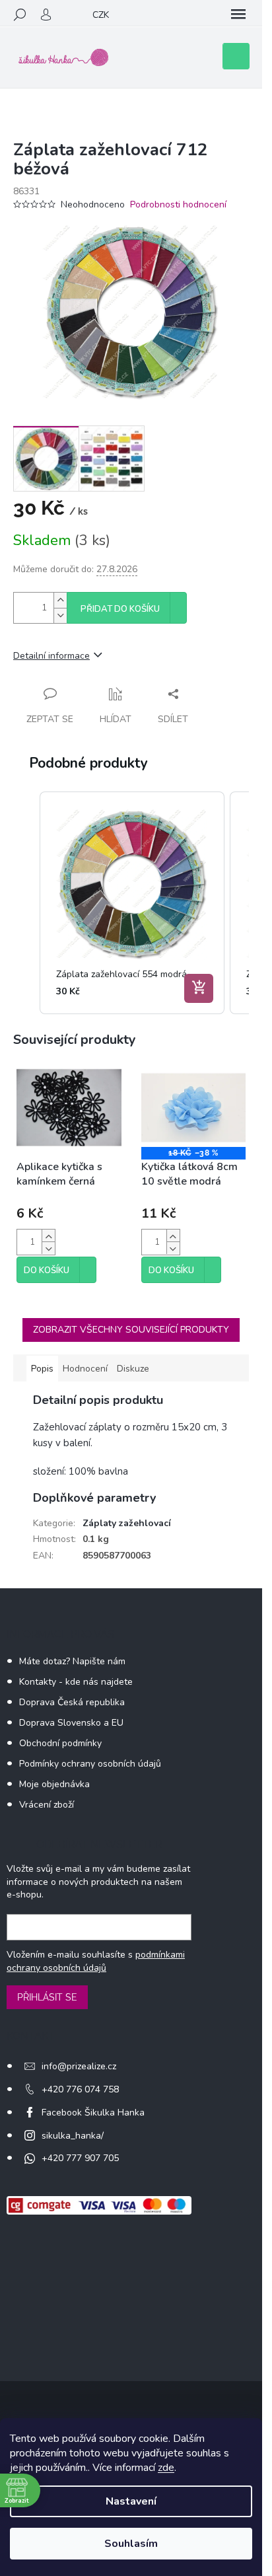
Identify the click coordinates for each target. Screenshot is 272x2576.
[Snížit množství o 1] (60, 615)
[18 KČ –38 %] (194, 1108)
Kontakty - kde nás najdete (76, 1682)
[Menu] (238, 15)
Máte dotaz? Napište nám (72, 1661)
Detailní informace (51, 656)
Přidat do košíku (120, 609)
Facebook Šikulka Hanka (93, 2113)
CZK (101, 15)
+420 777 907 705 (80, 2158)
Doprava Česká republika (72, 1702)
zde (166, 2468)
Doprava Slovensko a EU (71, 1723)
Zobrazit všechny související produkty (131, 1330)
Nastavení (131, 2501)
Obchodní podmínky (60, 1743)
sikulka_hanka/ (73, 2136)
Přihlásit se (47, 1997)
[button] (26, 903)
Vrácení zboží (47, 1805)
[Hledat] (20, 15)
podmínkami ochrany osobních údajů (96, 1961)
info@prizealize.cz (79, 2066)
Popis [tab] (42, 1369)
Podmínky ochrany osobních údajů (90, 1764)
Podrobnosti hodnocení (178, 204)
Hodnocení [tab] (85, 1369)
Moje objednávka (54, 1784)
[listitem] (132, 903)
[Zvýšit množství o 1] (60, 600)
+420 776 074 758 (80, 2089)
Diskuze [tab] (133, 1369)
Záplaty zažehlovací (127, 1523)
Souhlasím (131, 2544)
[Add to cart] (199, 988)
